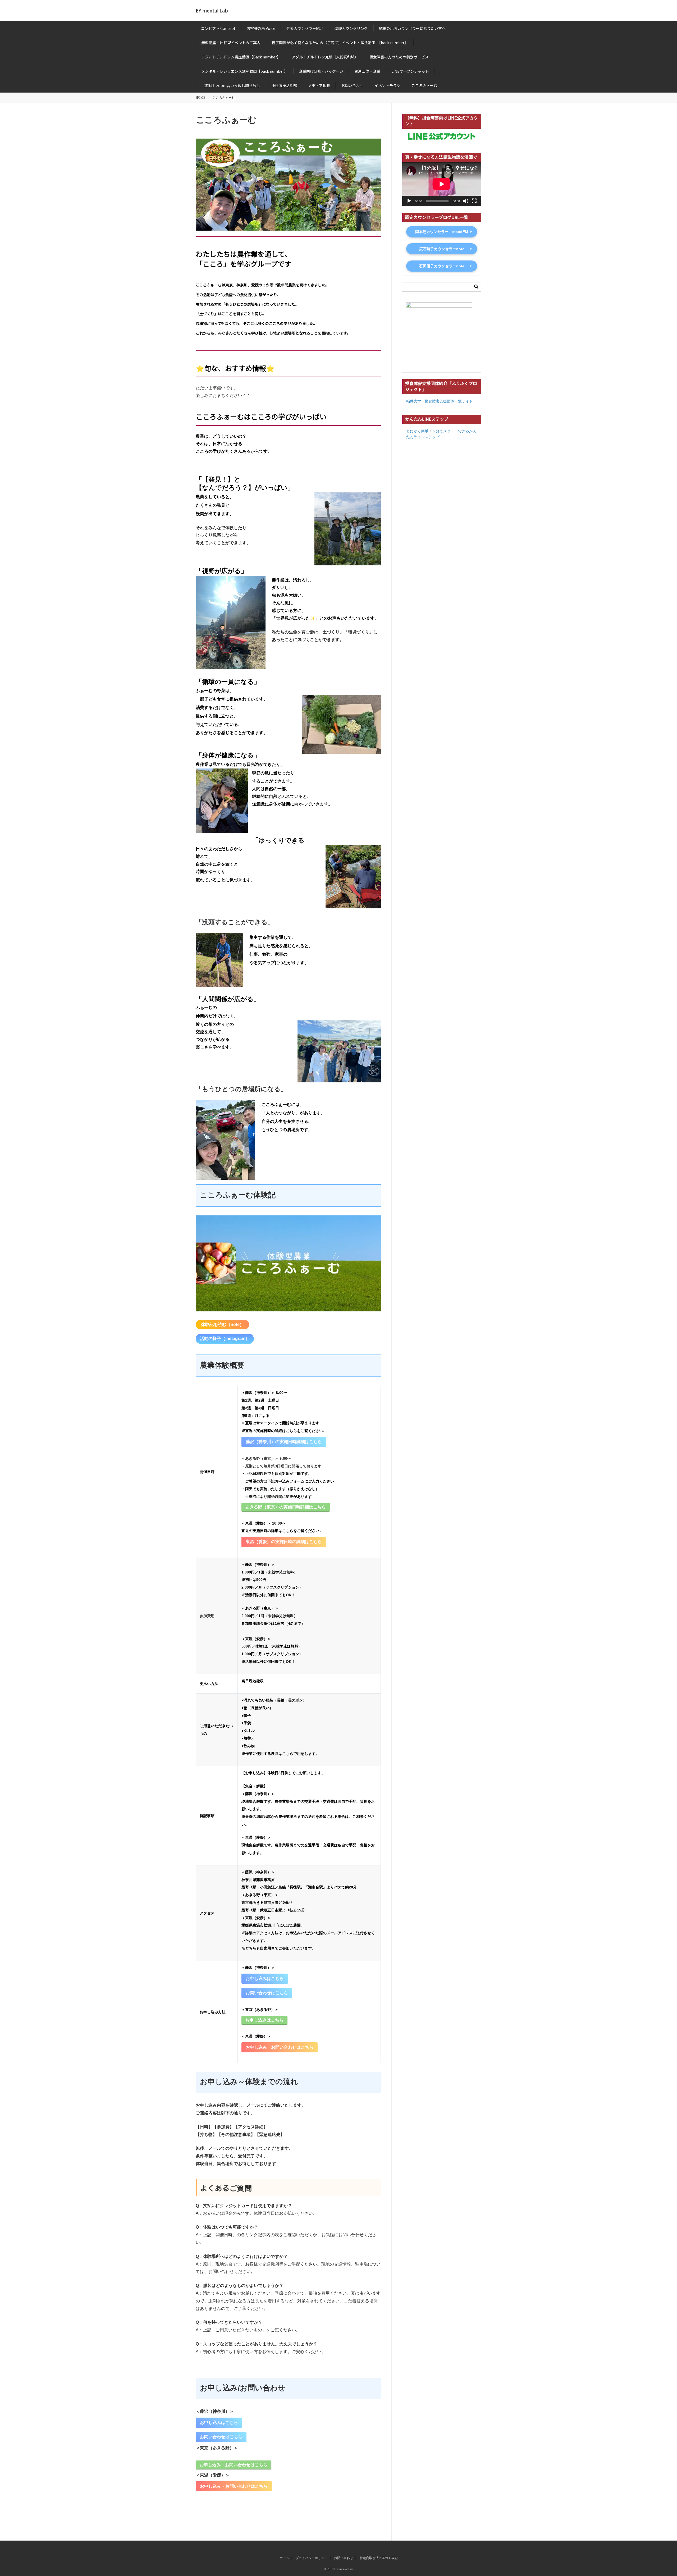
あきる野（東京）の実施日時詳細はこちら (286, 1507)
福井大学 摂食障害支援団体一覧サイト (440, 401)
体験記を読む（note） (222, 1324)
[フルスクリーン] (474, 201)
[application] (442, 184)
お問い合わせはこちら (267, 1993)
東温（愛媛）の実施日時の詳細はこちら (284, 1542)
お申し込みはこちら (265, 1978)
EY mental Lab (212, 10)
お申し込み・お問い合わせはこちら (280, 2047)
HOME (200, 98)
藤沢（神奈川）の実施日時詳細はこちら (284, 1442)
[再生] (409, 201)
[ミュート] (466, 201)
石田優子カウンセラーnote (442, 266)
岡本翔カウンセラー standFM (442, 232)
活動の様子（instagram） (225, 1339)
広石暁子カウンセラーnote (442, 249)
